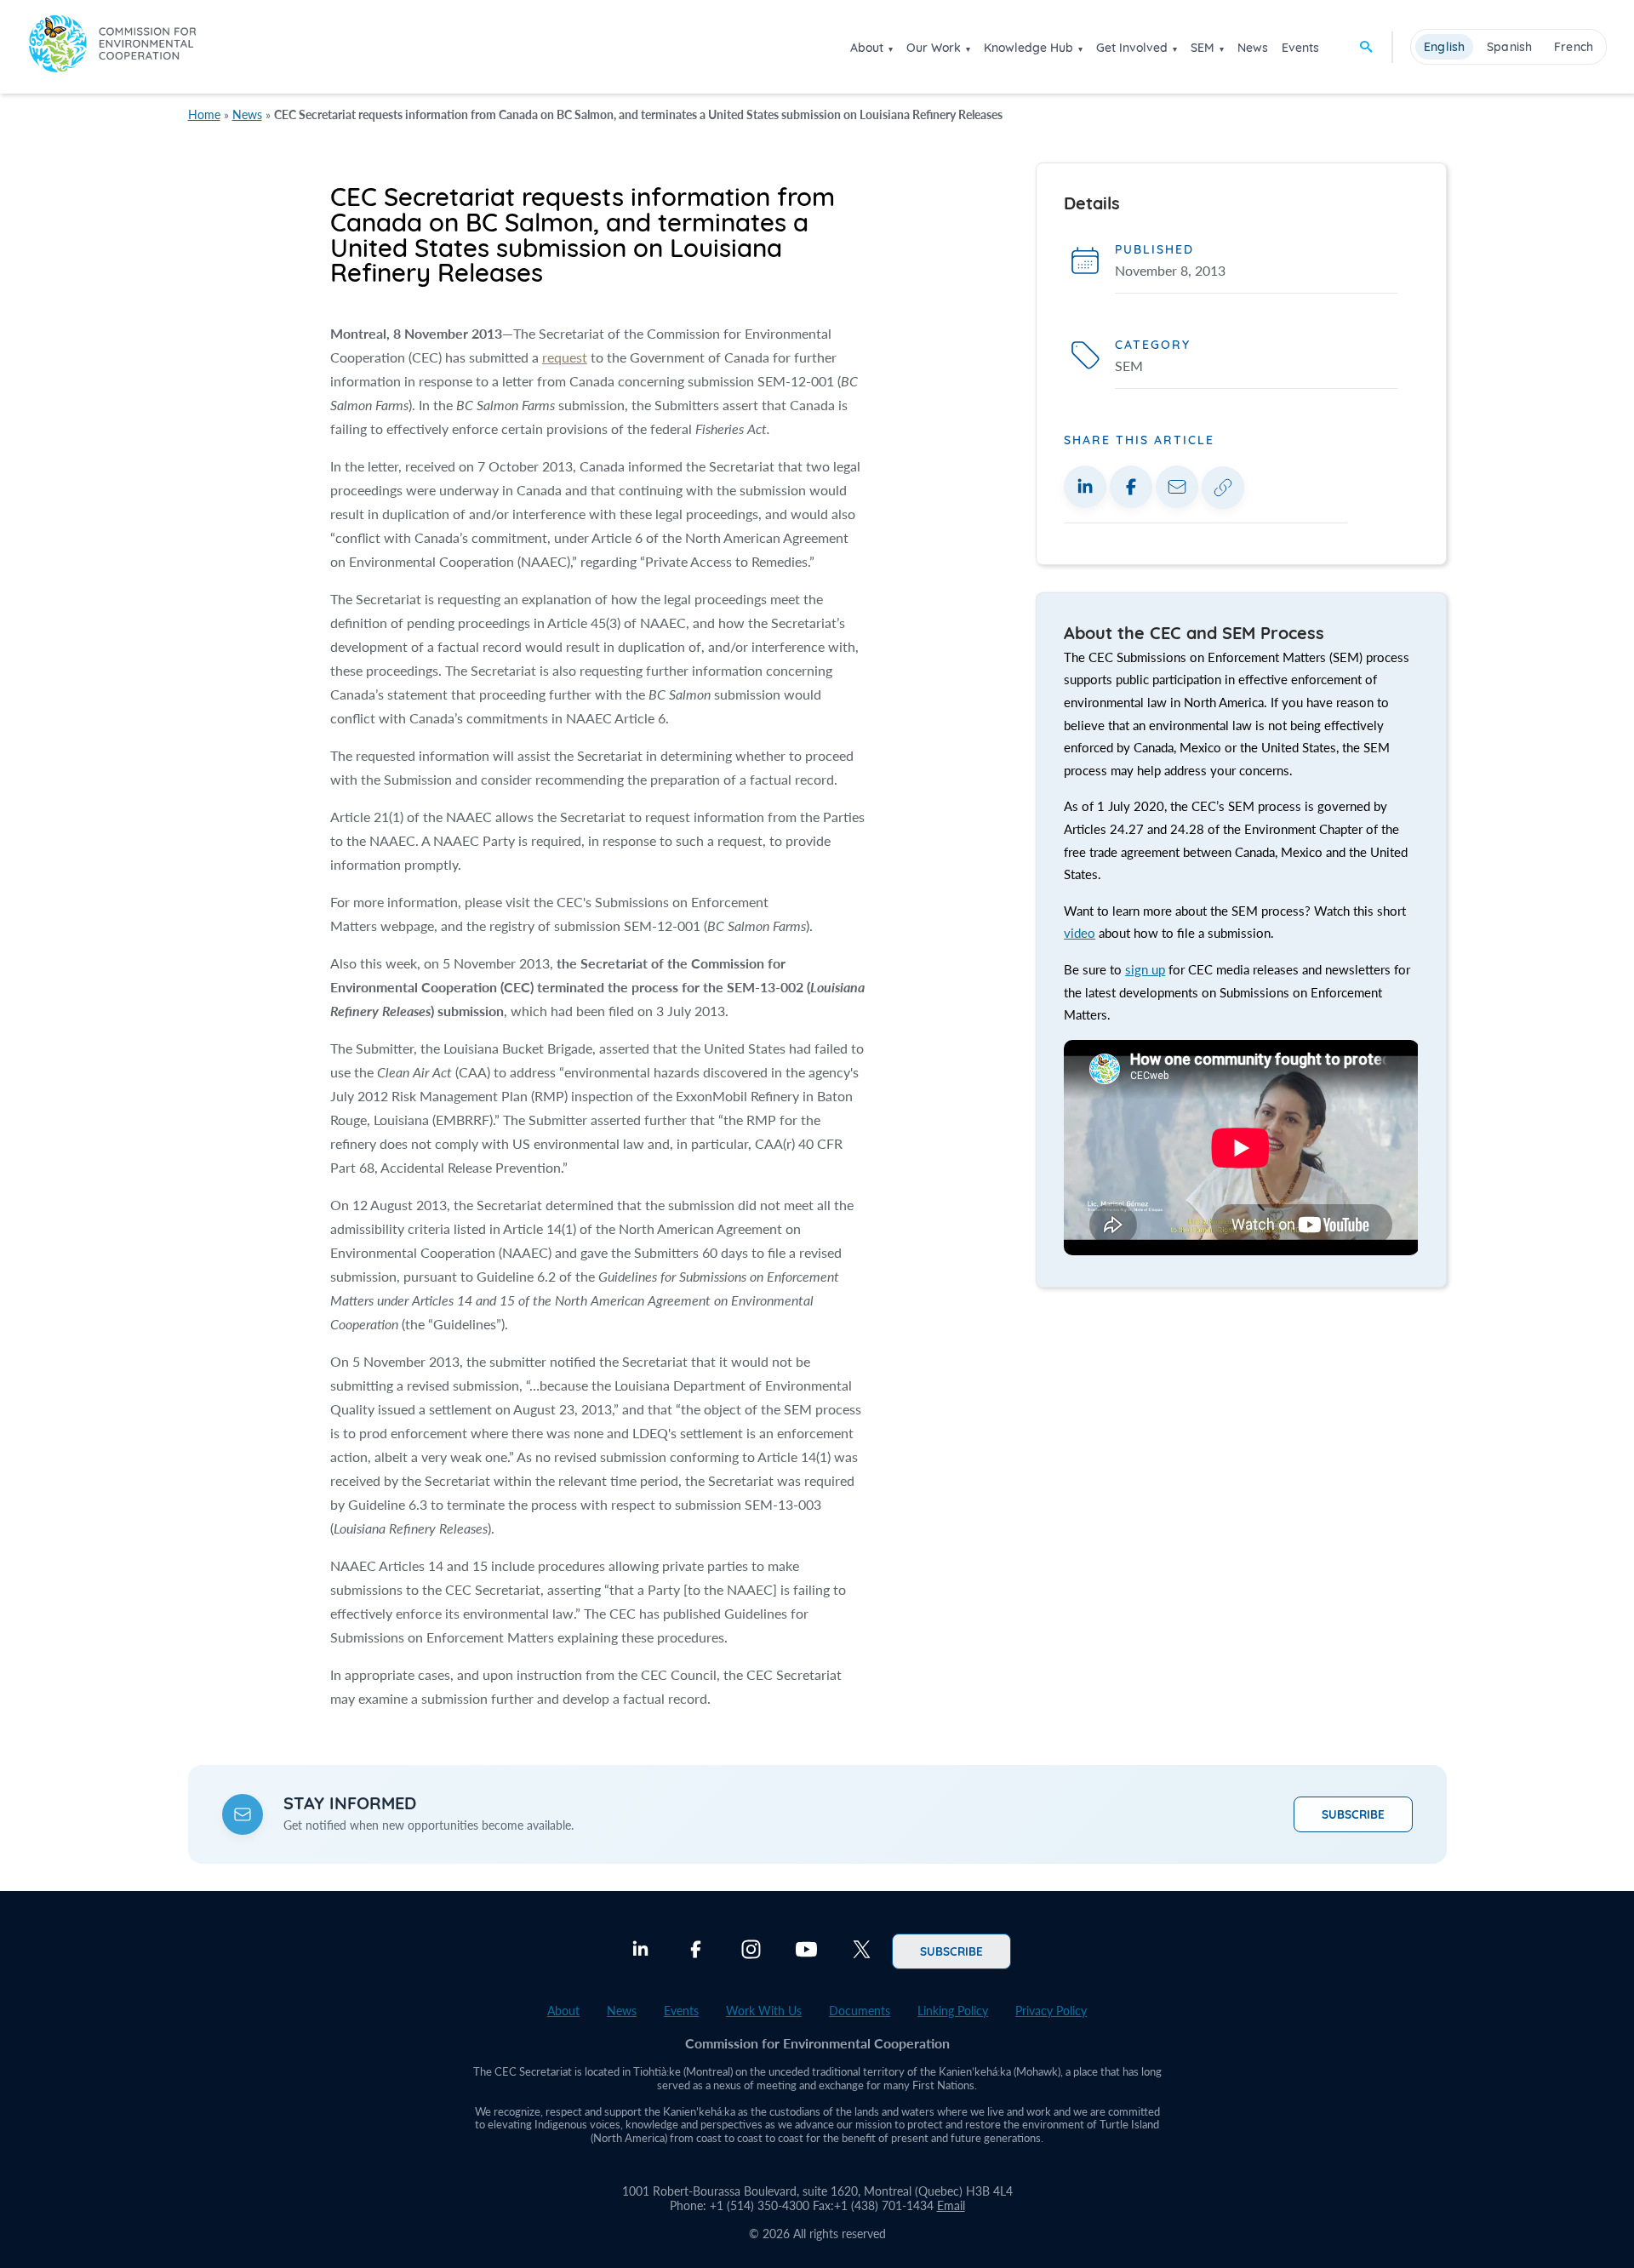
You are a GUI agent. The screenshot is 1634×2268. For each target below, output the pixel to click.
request (565, 357)
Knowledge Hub (1028, 48)
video (1080, 933)
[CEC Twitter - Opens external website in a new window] (862, 1951)
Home (204, 114)
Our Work (934, 48)
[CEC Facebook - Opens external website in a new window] (696, 1951)
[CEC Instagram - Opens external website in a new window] (751, 1951)
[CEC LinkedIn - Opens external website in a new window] (640, 1951)
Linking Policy (953, 2011)
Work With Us (764, 2011)
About (867, 48)
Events (1300, 48)
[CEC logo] (112, 46)
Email (951, 2205)
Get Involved (1132, 48)
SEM (1203, 48)
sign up (1145, 969)
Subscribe (1353, 1814)
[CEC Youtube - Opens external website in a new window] (806, 1951)
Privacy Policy (1051, 2011)
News (1253, 48)
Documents (860, 2011)
